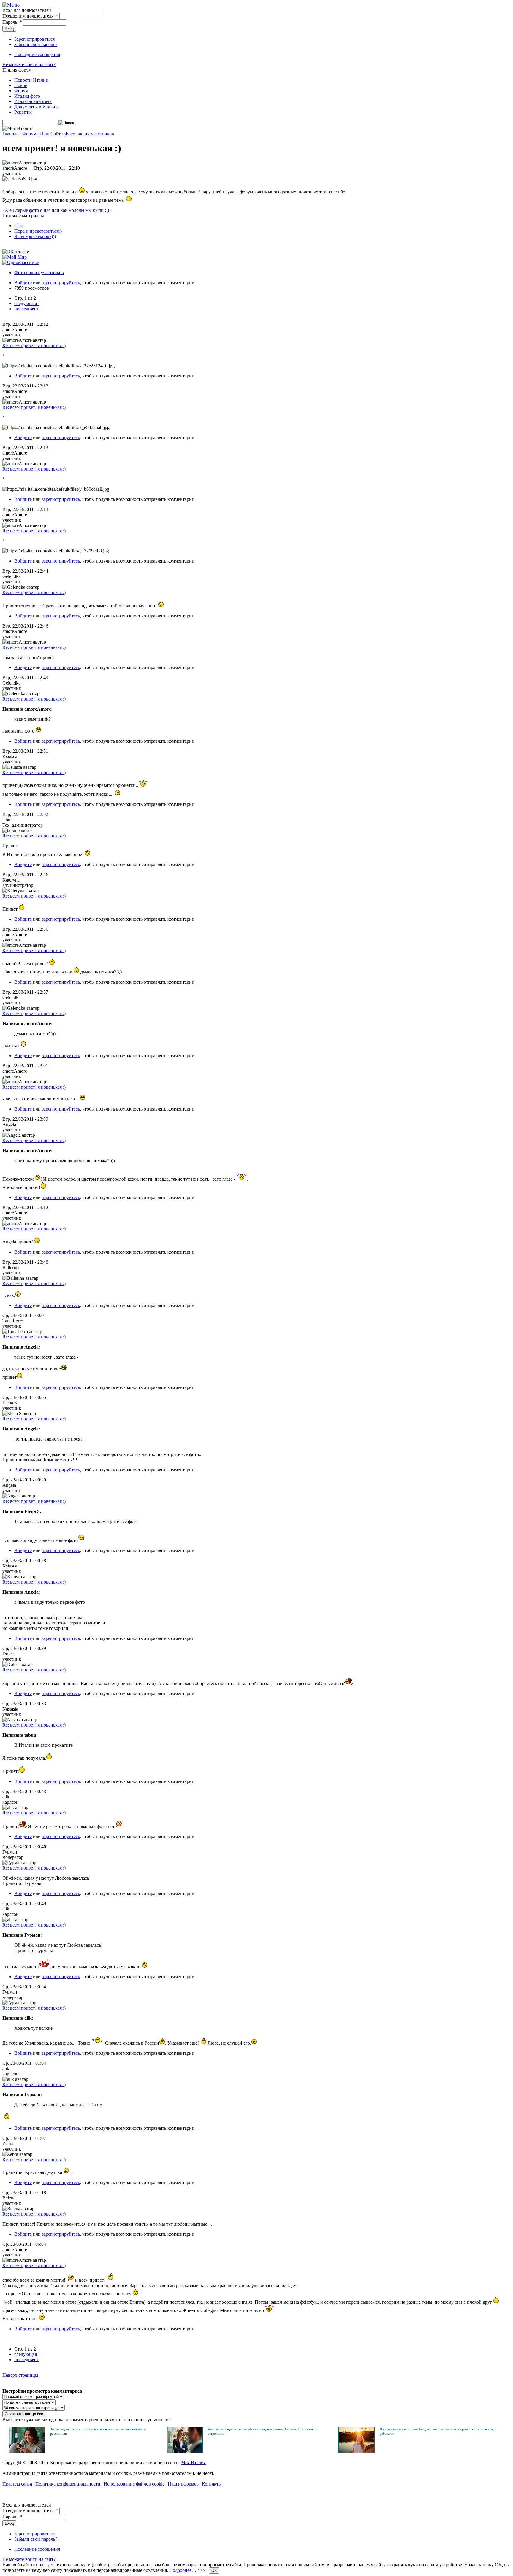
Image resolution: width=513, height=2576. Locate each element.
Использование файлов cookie (134, 2484)
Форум (21, 91)
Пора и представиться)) (38, 231)
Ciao (19, 226)
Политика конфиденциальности (68, 2484)
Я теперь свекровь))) (35, 236)
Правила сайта (17, 2484)
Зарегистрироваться (34, 39)
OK (214, 2571)
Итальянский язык (33, 101)
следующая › (27, 303)
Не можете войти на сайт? (29, 65)
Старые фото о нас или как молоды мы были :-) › (62, 210)
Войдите (23, 283)
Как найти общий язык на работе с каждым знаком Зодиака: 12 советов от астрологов (263, 2431)
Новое (21, 85)
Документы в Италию (37, 107)
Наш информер (183, 2484)
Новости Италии (31, 80)
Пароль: (12, 22)
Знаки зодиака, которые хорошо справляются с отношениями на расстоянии (98, 2431)
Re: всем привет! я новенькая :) (34, 346)
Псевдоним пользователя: (30, 16)
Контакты (212, 2484)
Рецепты (23, 112)
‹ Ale (7, 210)
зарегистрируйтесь (61, 283)
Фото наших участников (89, 134)
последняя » (26, 309)
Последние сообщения (37, 54)
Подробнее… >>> (187, 2570)
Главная (10, 134)
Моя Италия (193, 2463)
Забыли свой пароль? (36, 44)
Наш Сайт (50, 134)
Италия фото (27, 96)
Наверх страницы (20, 2375)
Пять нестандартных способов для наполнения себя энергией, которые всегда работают (437, 2431)
